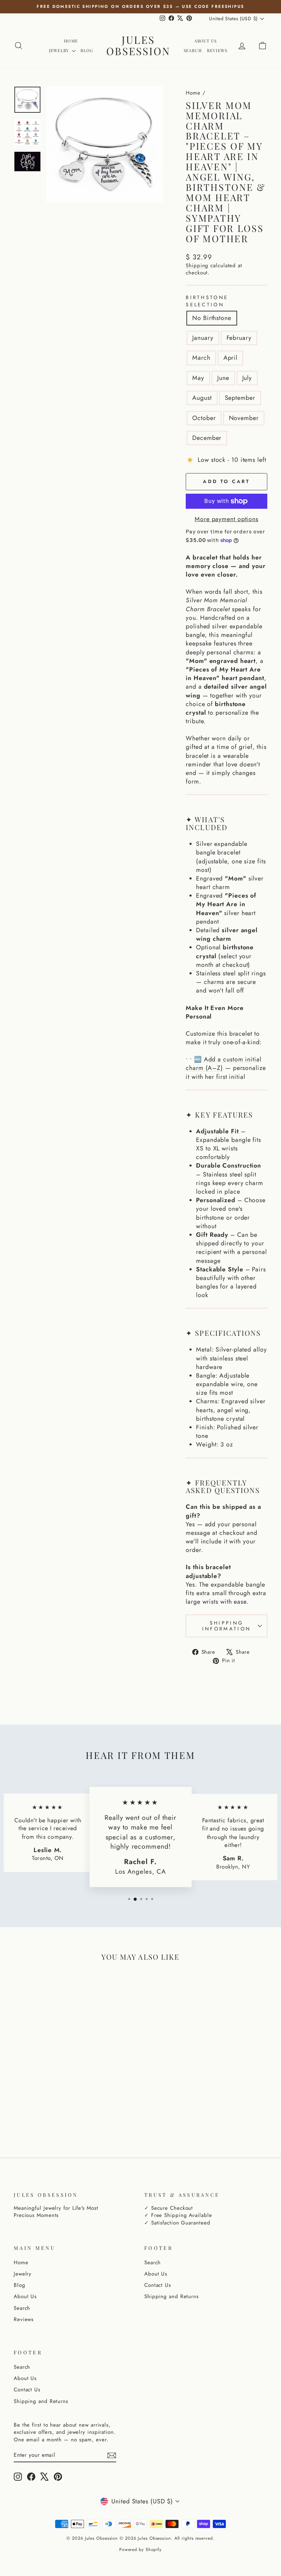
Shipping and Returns (172, 2296)
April (231, 358)
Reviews (217, 50)
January (203, 338)
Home (71, 41)
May (198, 378)
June (223, 378)
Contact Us (158, 2285)
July (247, 378)
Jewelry (60, 50)
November (244, 418)
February (239, 338)
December (207, 438)
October (204, 418)
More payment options (227, 519)
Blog (87, 50)
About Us (206, 41)
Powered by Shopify (140, 2550)
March (201, 358)
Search (193, 50)
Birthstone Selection (207, 301)
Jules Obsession (138, 45)
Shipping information (227, 1626)
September (240, 398)
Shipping (197, 266)
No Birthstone (212, 318)
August (202, 398)
